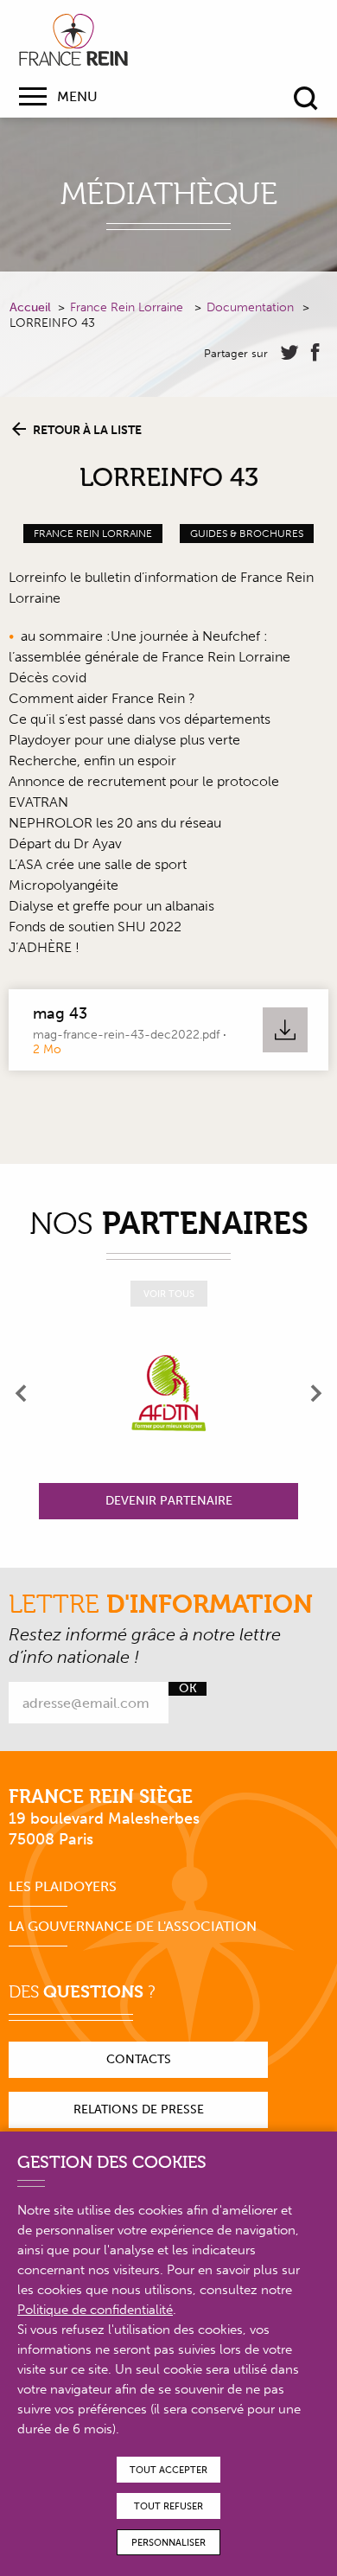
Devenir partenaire (169, 1501)
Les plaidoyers (63, 1886)
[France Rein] (73, 40)
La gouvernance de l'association (133, 1926)
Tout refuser (168, 2506)
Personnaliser (168, 2543)
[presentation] (22, 1393)
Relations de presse (139, 2109)
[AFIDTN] (168, 1393)
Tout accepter (168, 2470)
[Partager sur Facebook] (315, 353)
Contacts (139, 2059)
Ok (188, 1689)
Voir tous (169, 1294)
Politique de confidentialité (95, 2310)
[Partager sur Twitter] (289, 353)
